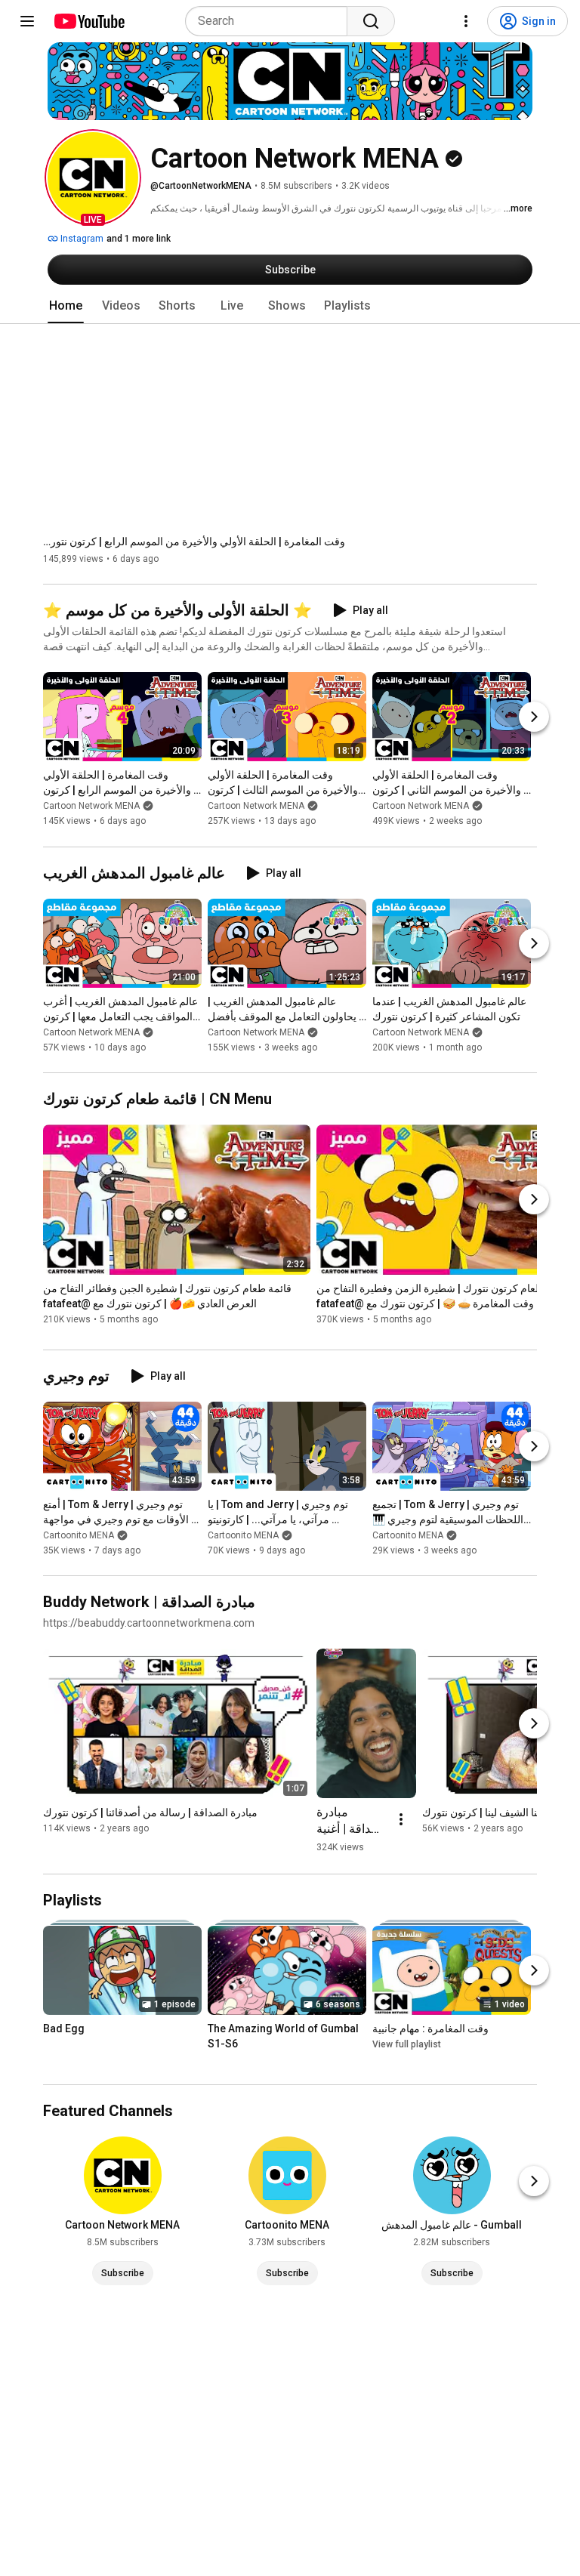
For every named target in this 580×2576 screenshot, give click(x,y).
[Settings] (466, 21)
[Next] (534, 717)
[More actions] (401, 1819)
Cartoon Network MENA (91, 807)
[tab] (66, 306)
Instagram (81, 239)
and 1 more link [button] (139, 239)
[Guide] (27, 21)
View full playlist (407, 2044)
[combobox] (271, 21)
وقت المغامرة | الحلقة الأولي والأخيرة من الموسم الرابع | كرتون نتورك (194, 541)
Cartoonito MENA (79, 1535)
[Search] (371, 21)
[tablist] (290, 306)
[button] (93, 177)
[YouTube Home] (89, 21)
